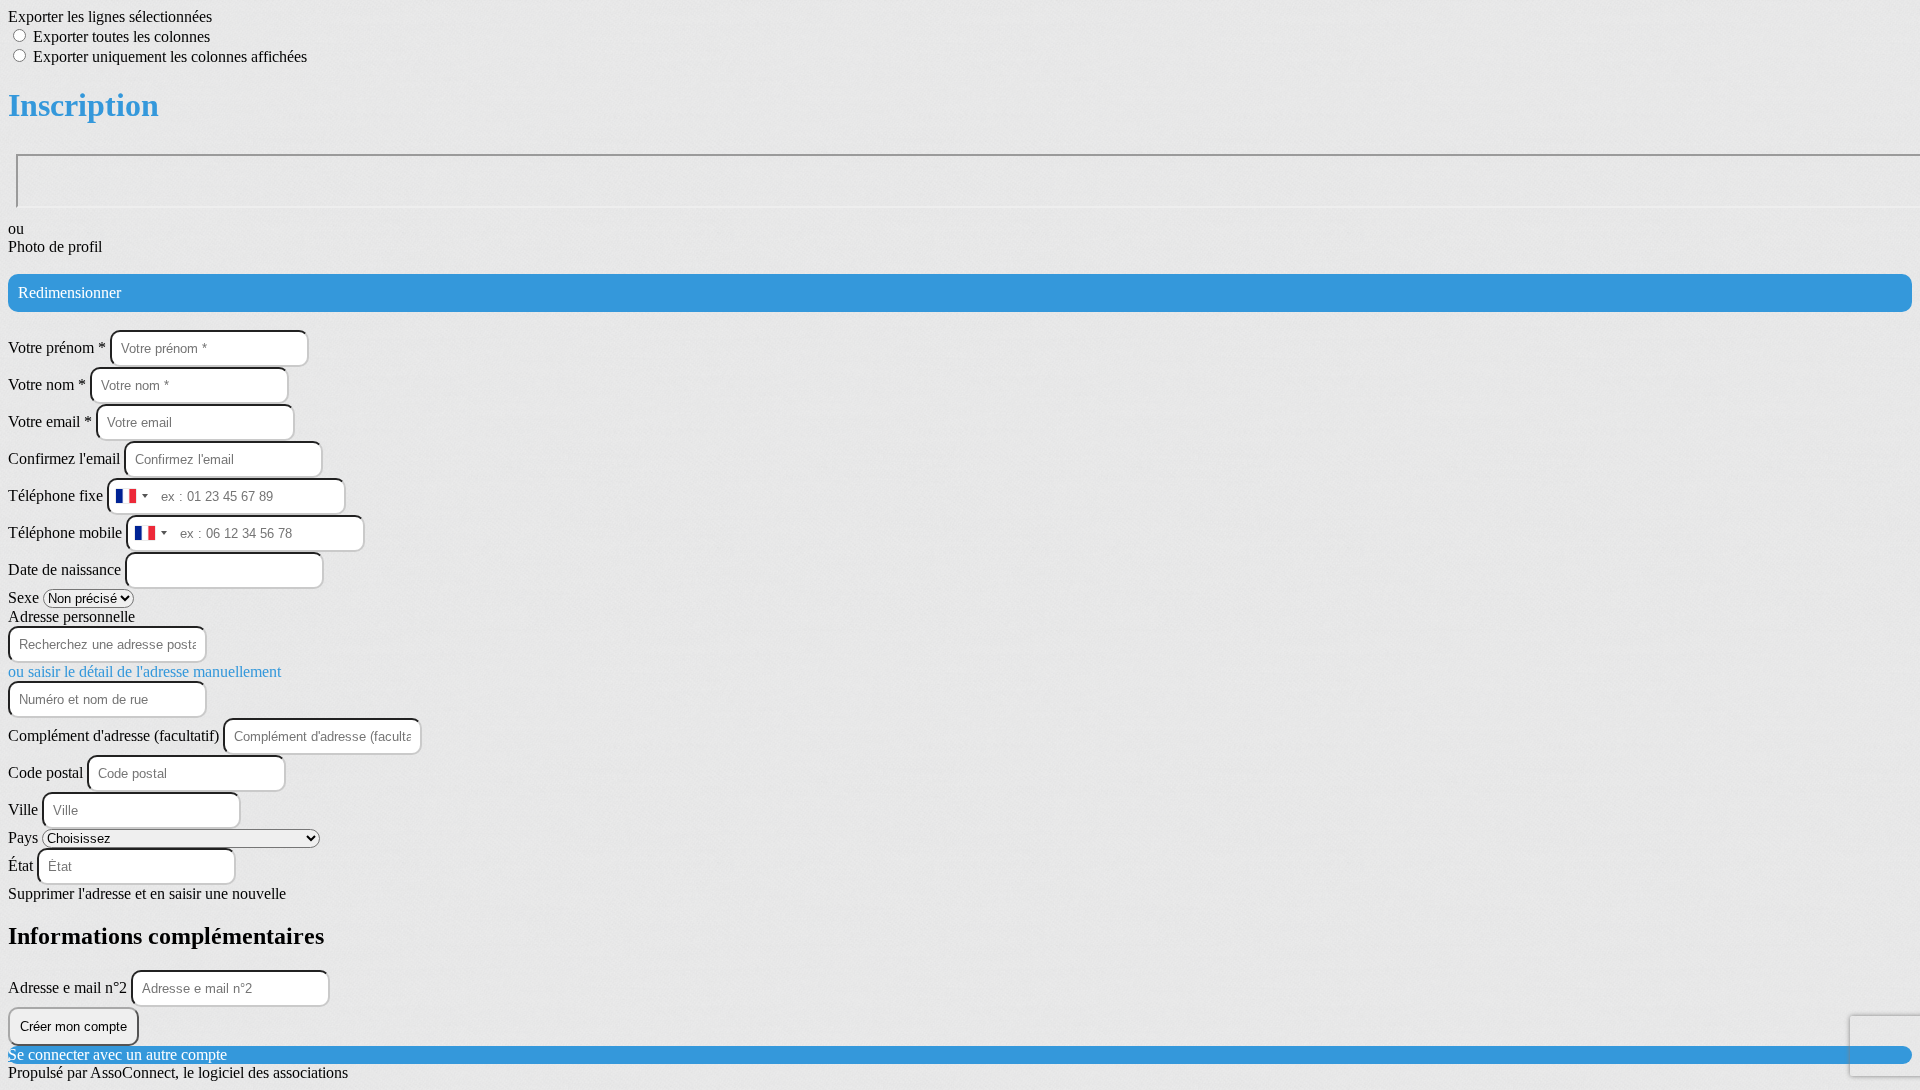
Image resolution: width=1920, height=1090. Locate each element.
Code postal (45, 772)
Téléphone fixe (57, 495)
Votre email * (52, 421)
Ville (25, 809)
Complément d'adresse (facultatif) (115, 735)
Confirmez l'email (64, 458)
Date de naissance (66, 569)
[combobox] (131, 496)
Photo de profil (55, 246)
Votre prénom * (59, 347)
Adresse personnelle (71, 616)
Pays (25, 837)
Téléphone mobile (67, 532)
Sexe (25, 597)
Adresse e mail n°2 (69, 987)
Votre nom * (49, 384)
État (22, 865)
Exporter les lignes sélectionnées (110, 16)
